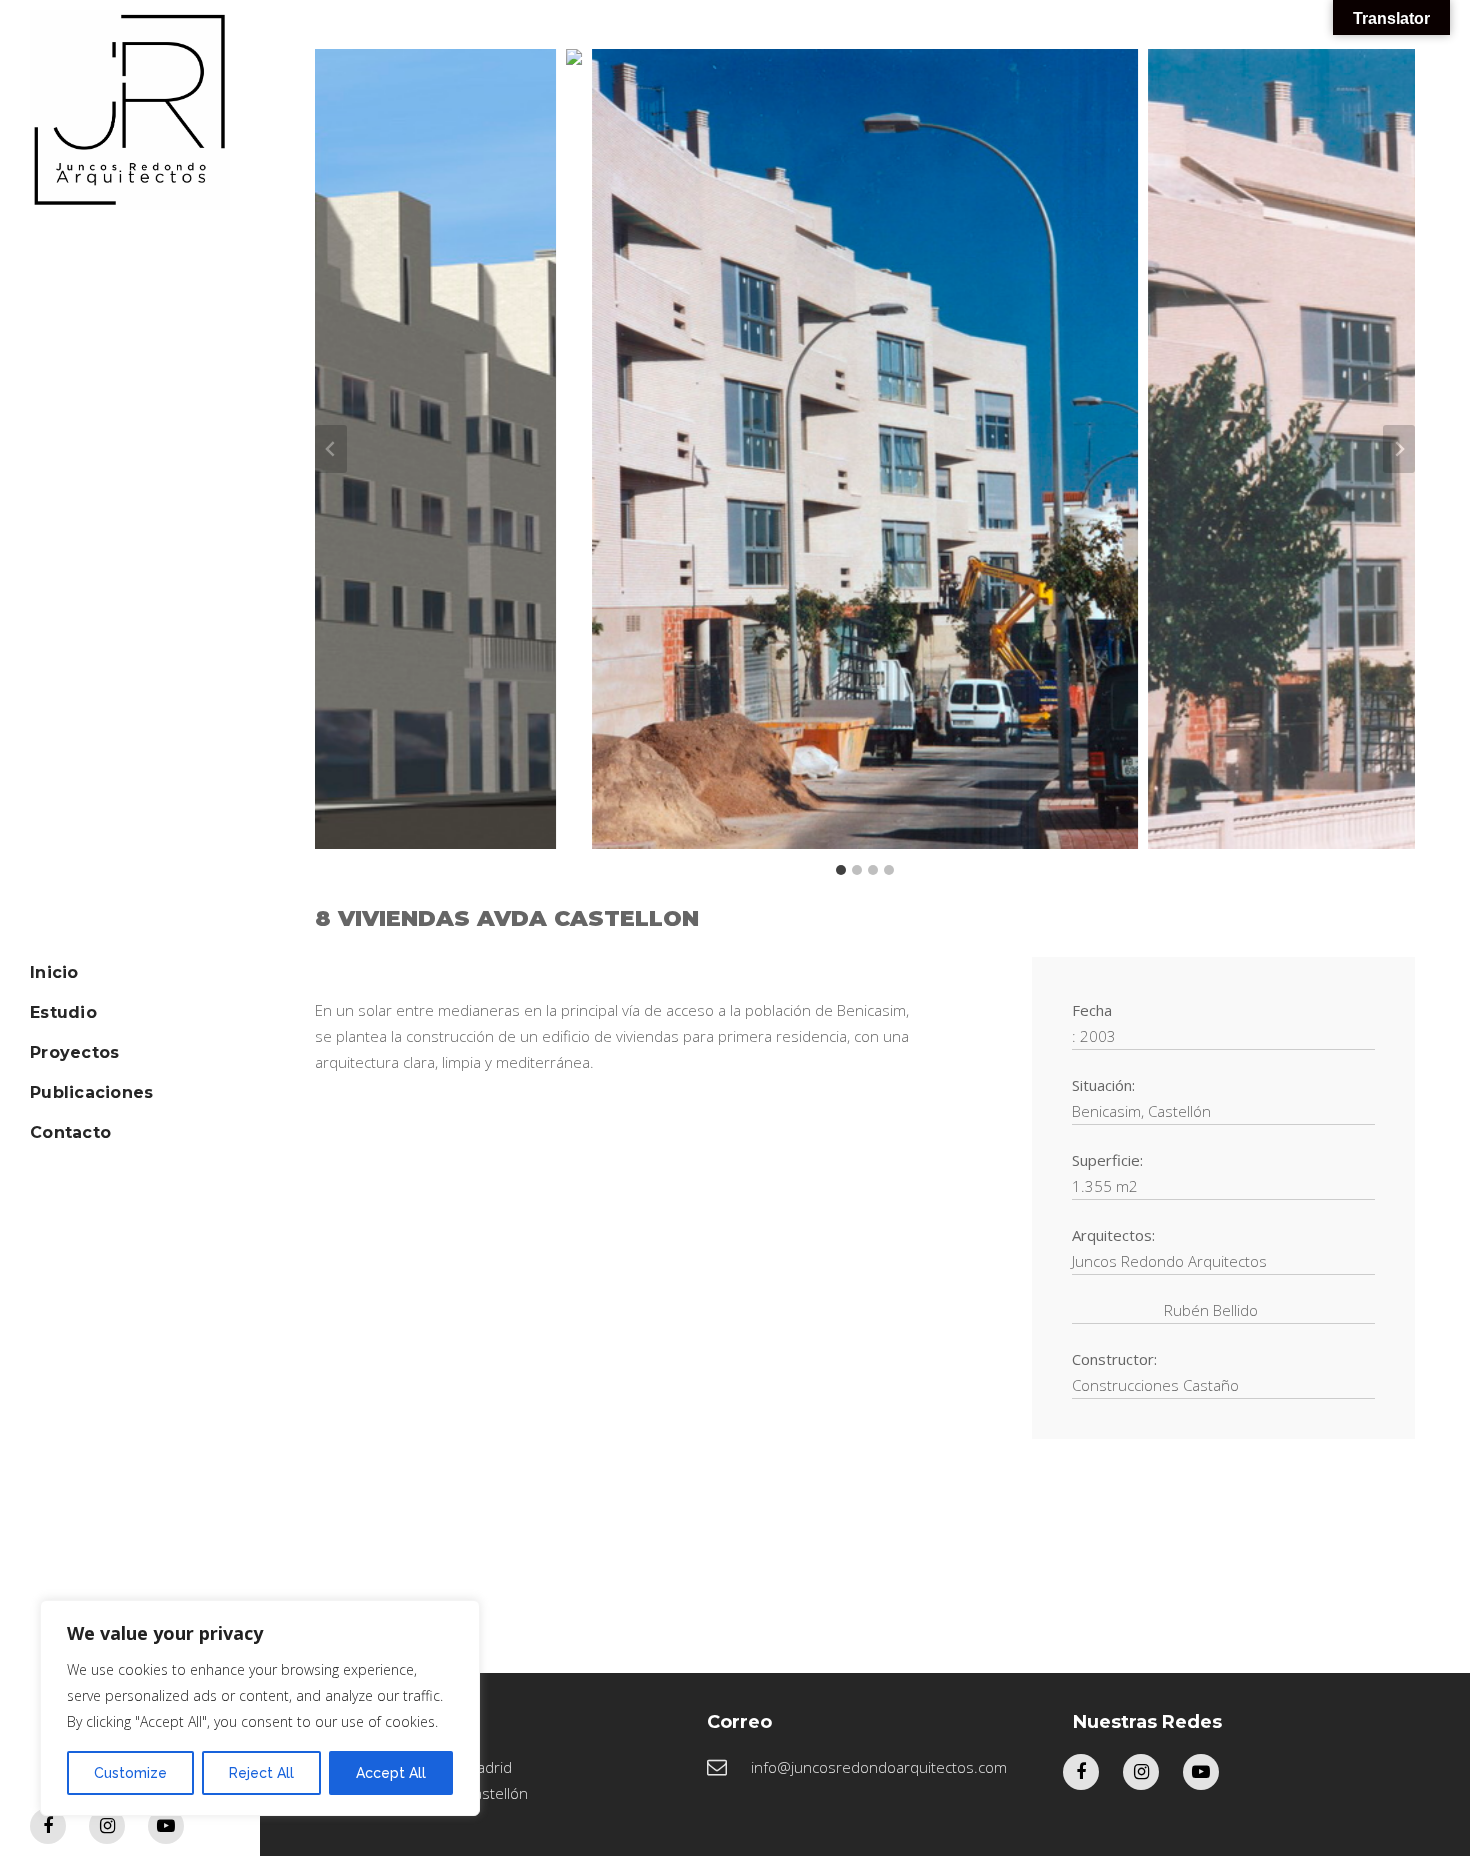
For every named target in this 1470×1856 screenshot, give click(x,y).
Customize (130, 1773)
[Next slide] (1399, 449)
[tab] (841, 870)
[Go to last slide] (331, 449)
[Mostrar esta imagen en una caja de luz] (574, 449)
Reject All (261, 1773)
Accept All (391, 1773)
